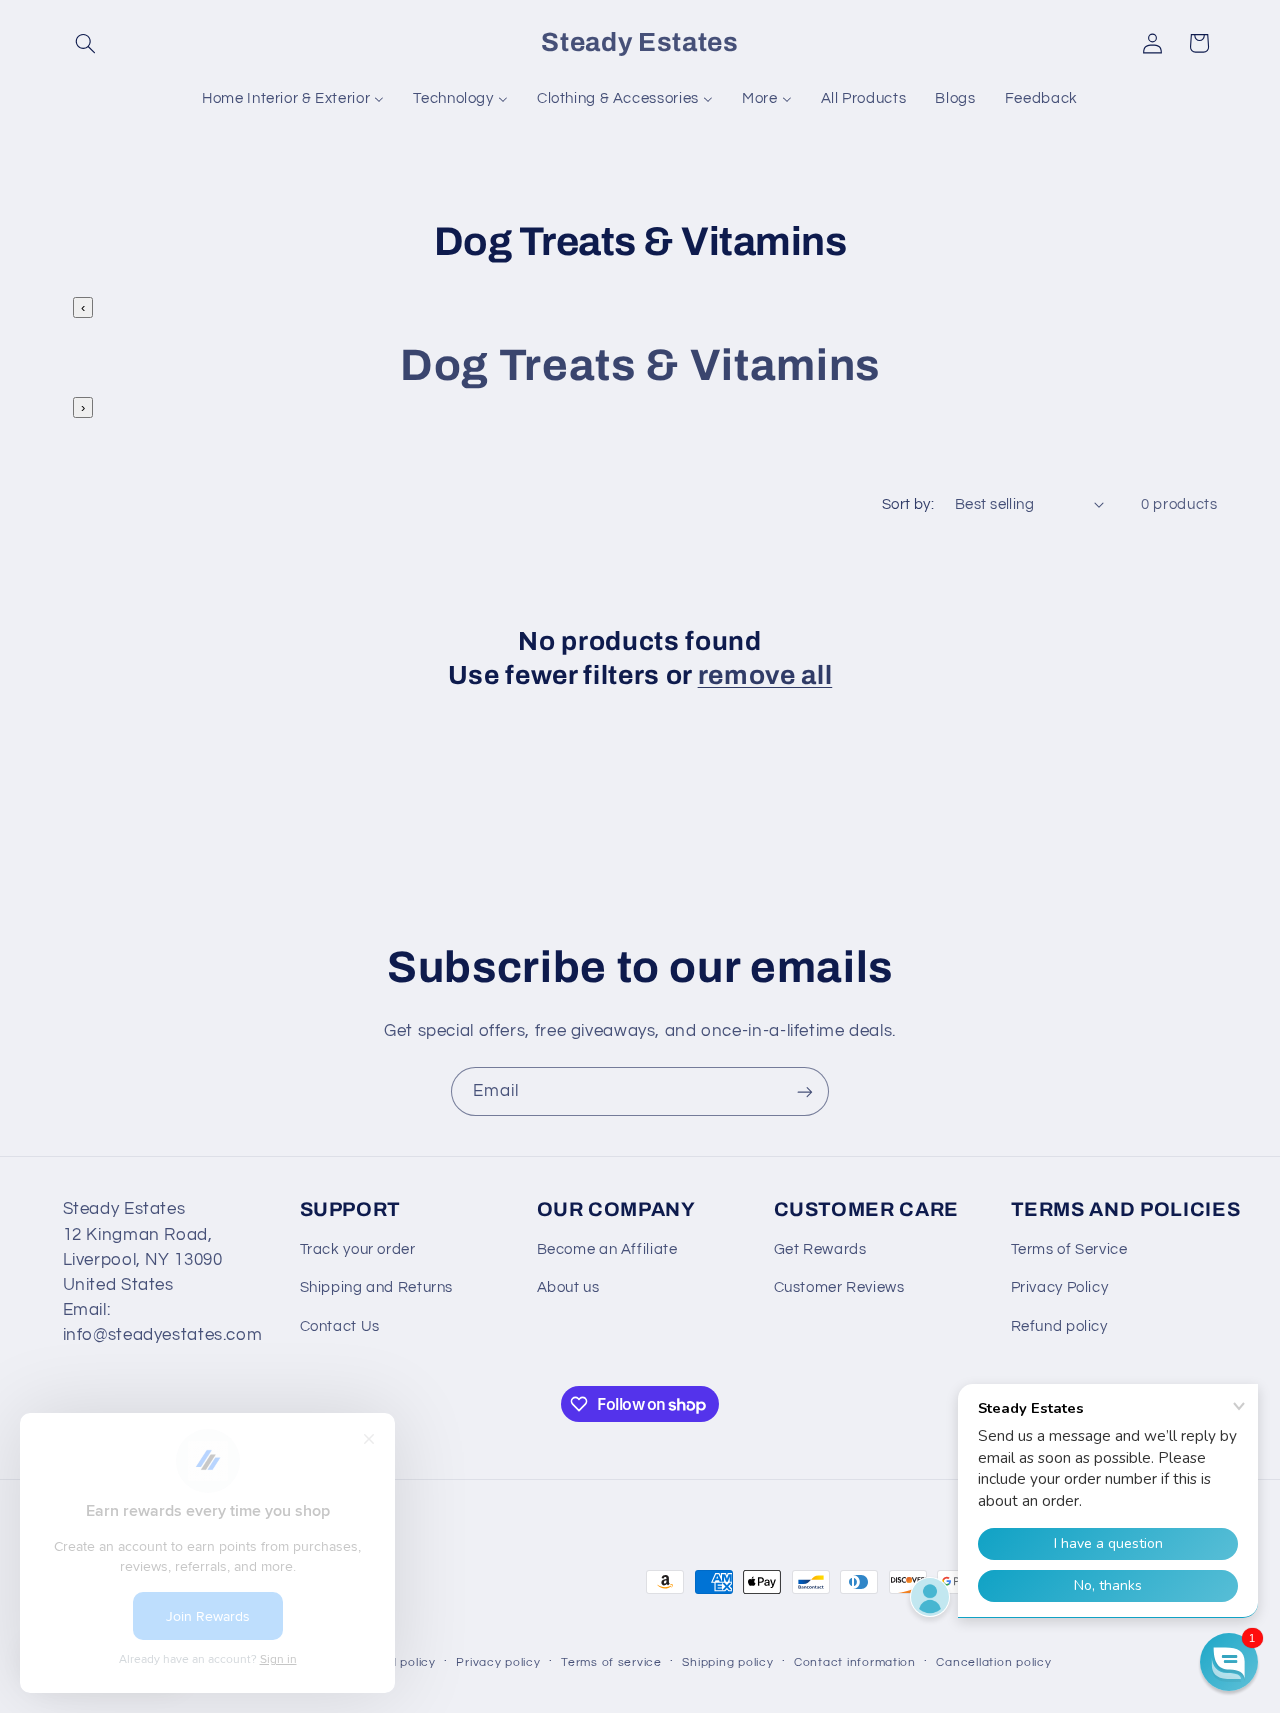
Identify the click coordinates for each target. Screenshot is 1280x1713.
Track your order (358, 1249)
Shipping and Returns (377, 1287)
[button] (86, 43)
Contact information (855, 1662)
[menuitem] (293, 99)
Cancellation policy (993, 1662)
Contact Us (340, 1326)
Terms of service (611, 1662)
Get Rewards (820, 1249)
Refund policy (1059, 1326)
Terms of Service (1069, 1249)
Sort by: (908, 504)
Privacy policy (498, 1662)
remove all (765, 675)
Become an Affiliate (607, 1249)
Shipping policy (727, 1662)
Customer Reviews (839, 1287)
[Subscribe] (805, 1091)
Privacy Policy (1060, 1287)
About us (568, 1287)
